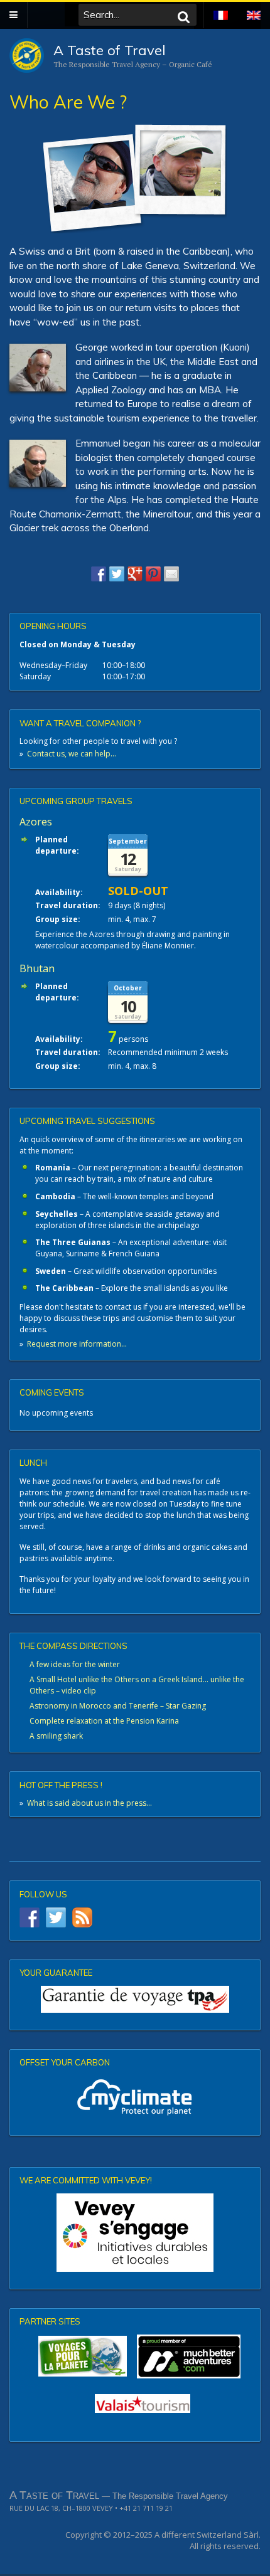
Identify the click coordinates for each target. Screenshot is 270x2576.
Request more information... (77, 1344)
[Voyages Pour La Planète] (83, 2356)
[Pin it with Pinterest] (153, 574)
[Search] (184, 17)
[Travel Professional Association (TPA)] (135, 1999)
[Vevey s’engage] (135, 2233)
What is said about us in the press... (89, 1803)
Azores (36, 822)
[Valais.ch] (143, 2404)
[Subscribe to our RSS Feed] (82, 1917)
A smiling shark (56, 1736)
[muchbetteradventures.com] (135, 2356)
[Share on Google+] (135, 574)
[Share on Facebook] (99, 574)
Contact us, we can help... (72, 754)
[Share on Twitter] (117, 574)
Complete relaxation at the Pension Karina (104, 1721)
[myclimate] (135, 2097)
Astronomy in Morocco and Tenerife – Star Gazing (118, 1706)
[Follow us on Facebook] (30, 1917)
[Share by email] (171, 574)
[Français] (221, 8)
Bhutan (37, 968)
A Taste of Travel (110, 50)
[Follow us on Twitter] (56, 1917)
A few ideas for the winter (75, 1664)
